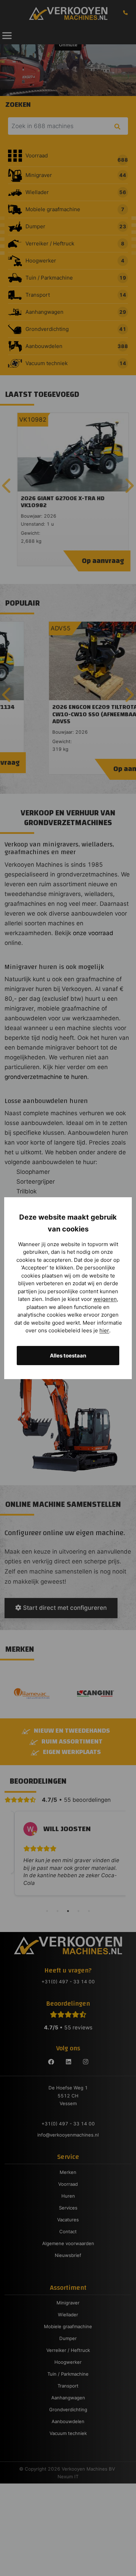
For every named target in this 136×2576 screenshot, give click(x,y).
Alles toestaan (68, 1356)
